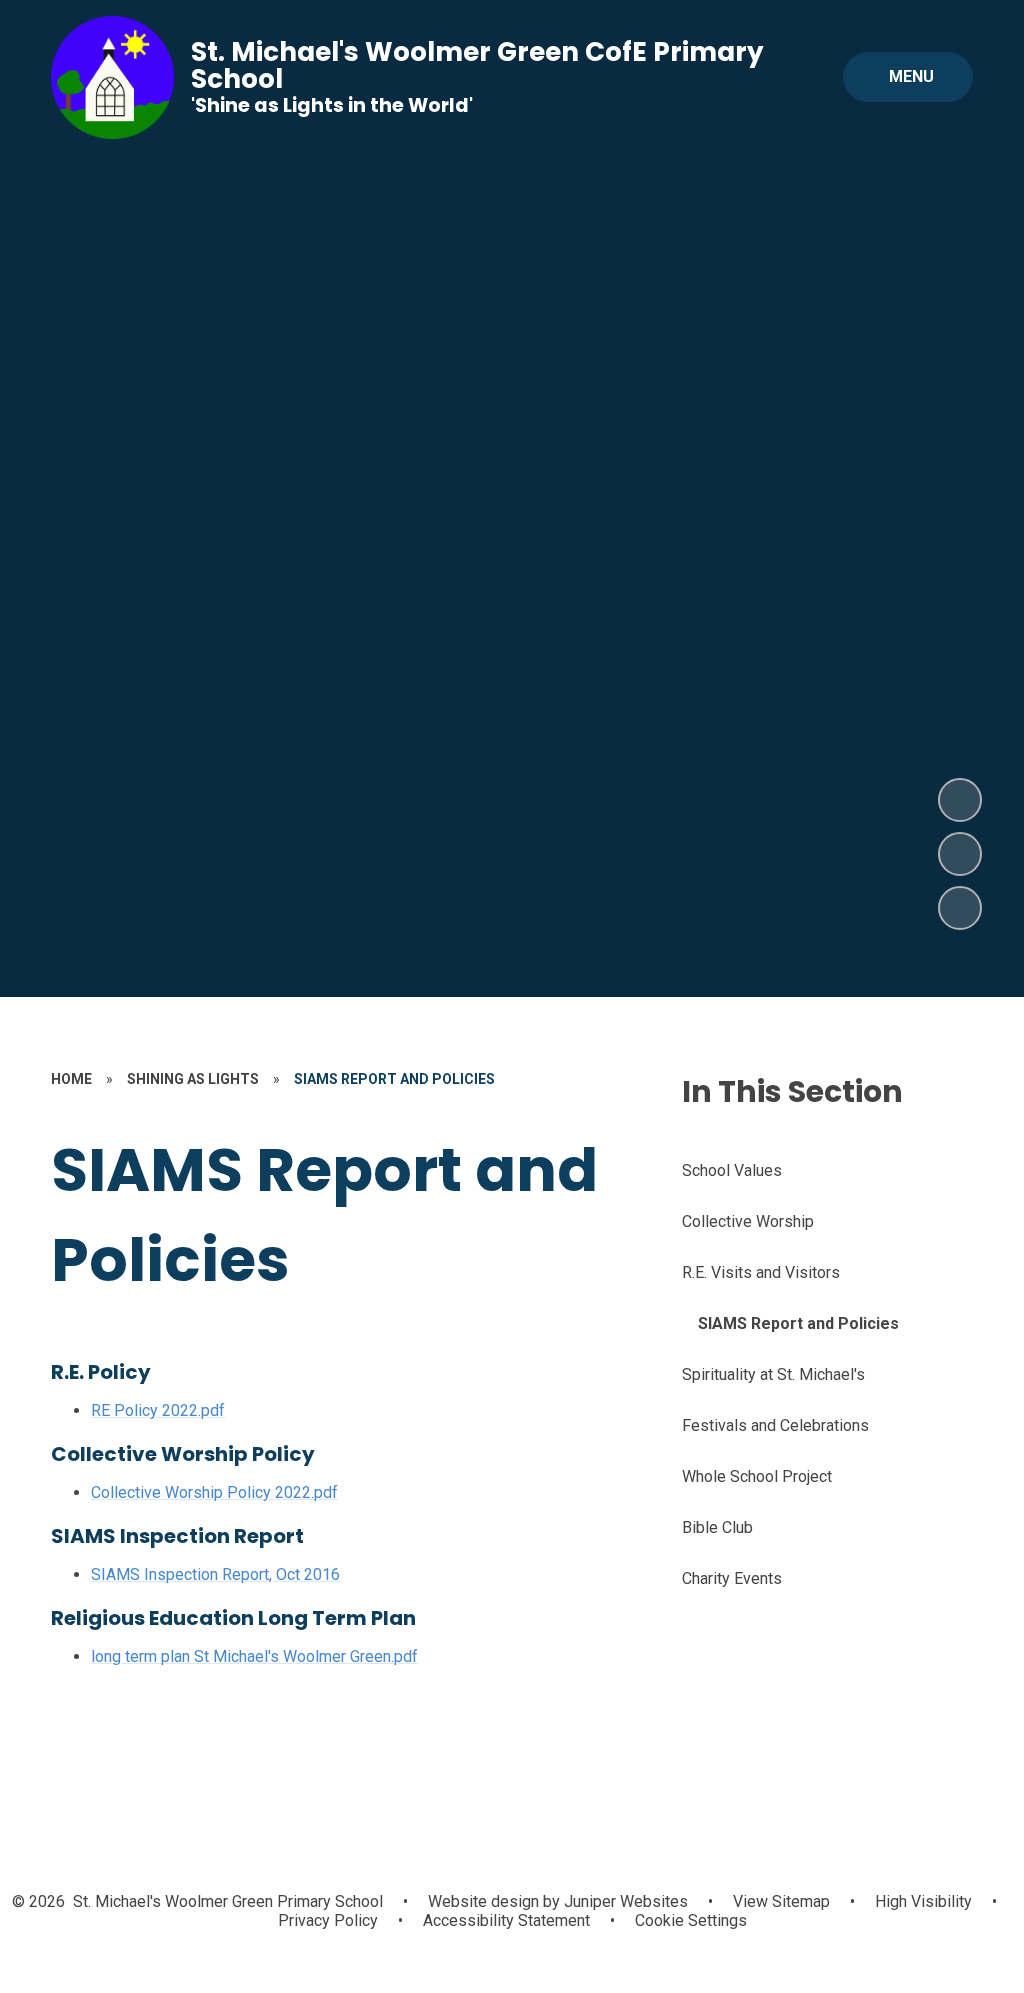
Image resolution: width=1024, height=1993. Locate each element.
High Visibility (923, 1901)
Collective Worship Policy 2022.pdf (214, 1492)
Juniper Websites (624, 1901)
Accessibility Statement (506, 1920)
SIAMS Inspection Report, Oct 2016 (215, 1574)
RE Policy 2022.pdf (158, 1410)
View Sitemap (781, 1901)
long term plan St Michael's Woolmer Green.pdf (254, 1656)
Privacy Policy (328, 1920)
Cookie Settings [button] (691, 1920)
